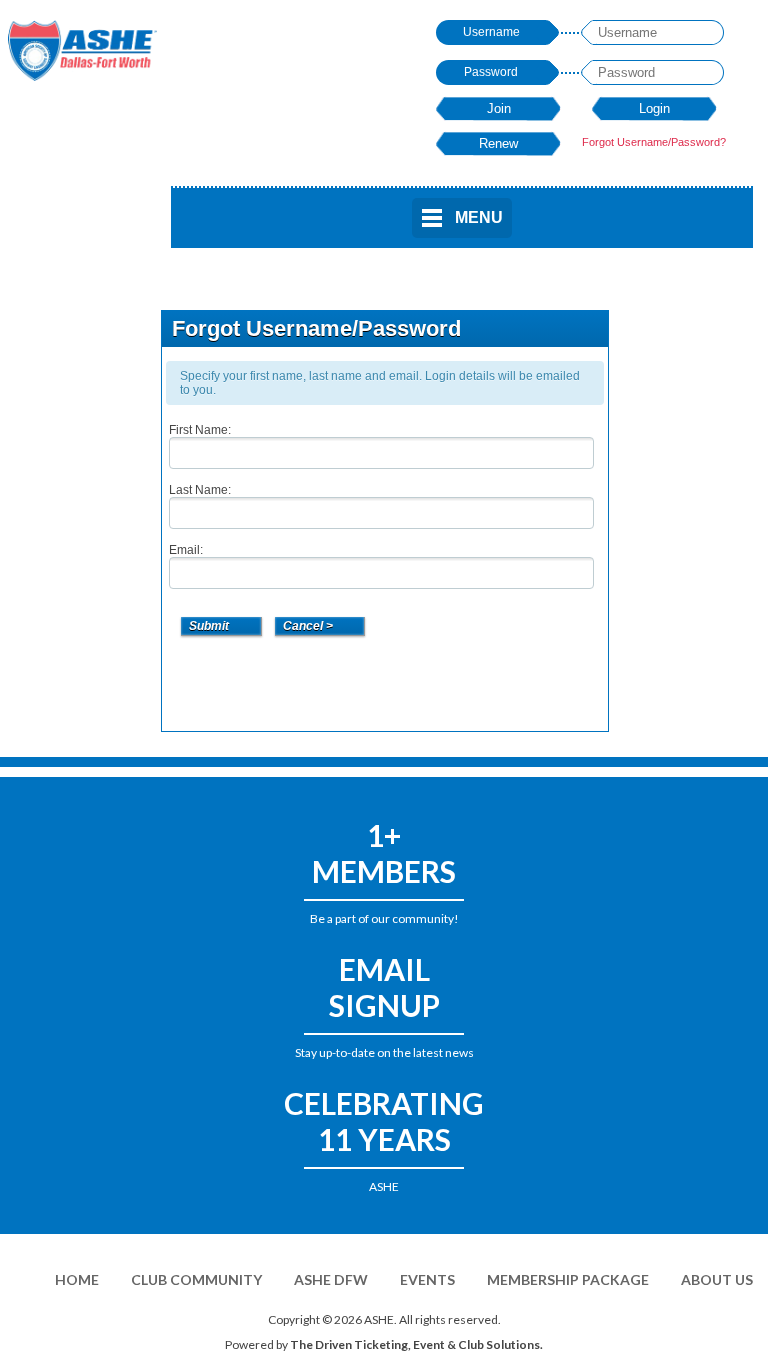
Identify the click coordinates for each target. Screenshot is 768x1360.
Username (491, 32)
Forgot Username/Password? (654, 142)
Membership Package (568, 1279)
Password (491, 72)
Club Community (196, 1279)
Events (427, 1279)
